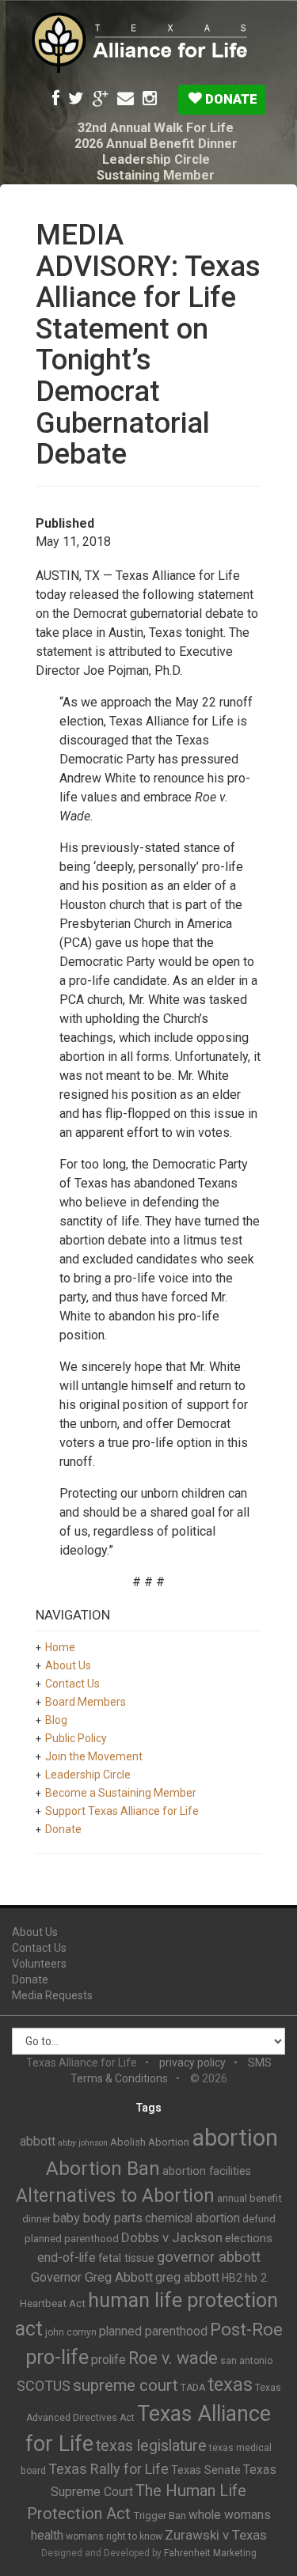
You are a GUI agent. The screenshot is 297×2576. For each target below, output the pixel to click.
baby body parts (98, 2218)
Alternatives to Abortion (115, 2195)
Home (60, 1647)
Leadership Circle (156, 159)
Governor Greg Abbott (92, 2277)
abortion (235, 2138)
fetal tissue (126, 2258)
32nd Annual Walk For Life (156, 128)
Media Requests (52, 1995)
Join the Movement (94, 1756)
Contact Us (72, 1684)
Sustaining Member (156, 175)
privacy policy (192, 2063)
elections (249, 2238)
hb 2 (256, 2278)
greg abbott (187, 2277)
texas (230, 2385)
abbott (38, 2141)
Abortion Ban (103, 2169)
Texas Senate (206, 2470)
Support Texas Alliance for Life (122, 1811)
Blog (56, 1720)
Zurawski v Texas (216, 2535)
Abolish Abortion (150, 2142)
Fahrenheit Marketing (210, 2553)
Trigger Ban (160, 2515)
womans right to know (114, 2536)
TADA (193, 2388)
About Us (68, 1665)
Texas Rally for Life (109, 2469)
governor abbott (209, 2257)
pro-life (57, 2357)
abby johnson (83, 2143)
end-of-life (67, 2258)
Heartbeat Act (53, 2303)
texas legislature (151, 2446)
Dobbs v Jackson (172, 2237)
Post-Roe (246, 2330)
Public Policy (76, 1738)
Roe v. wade (173, 2358)
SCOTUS (44, 2386)
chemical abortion (192, 2218)
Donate (230, 99)
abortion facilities (207, 2171)
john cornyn (71, 2332)
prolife (109, 2360)
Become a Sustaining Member (121, 1793)
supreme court (126, 2385)
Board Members (86, 1702)
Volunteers (39, 1964)
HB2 (232, 2278)
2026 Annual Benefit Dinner (156, 144)
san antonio (246, 2361)
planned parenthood (153, 2331)
